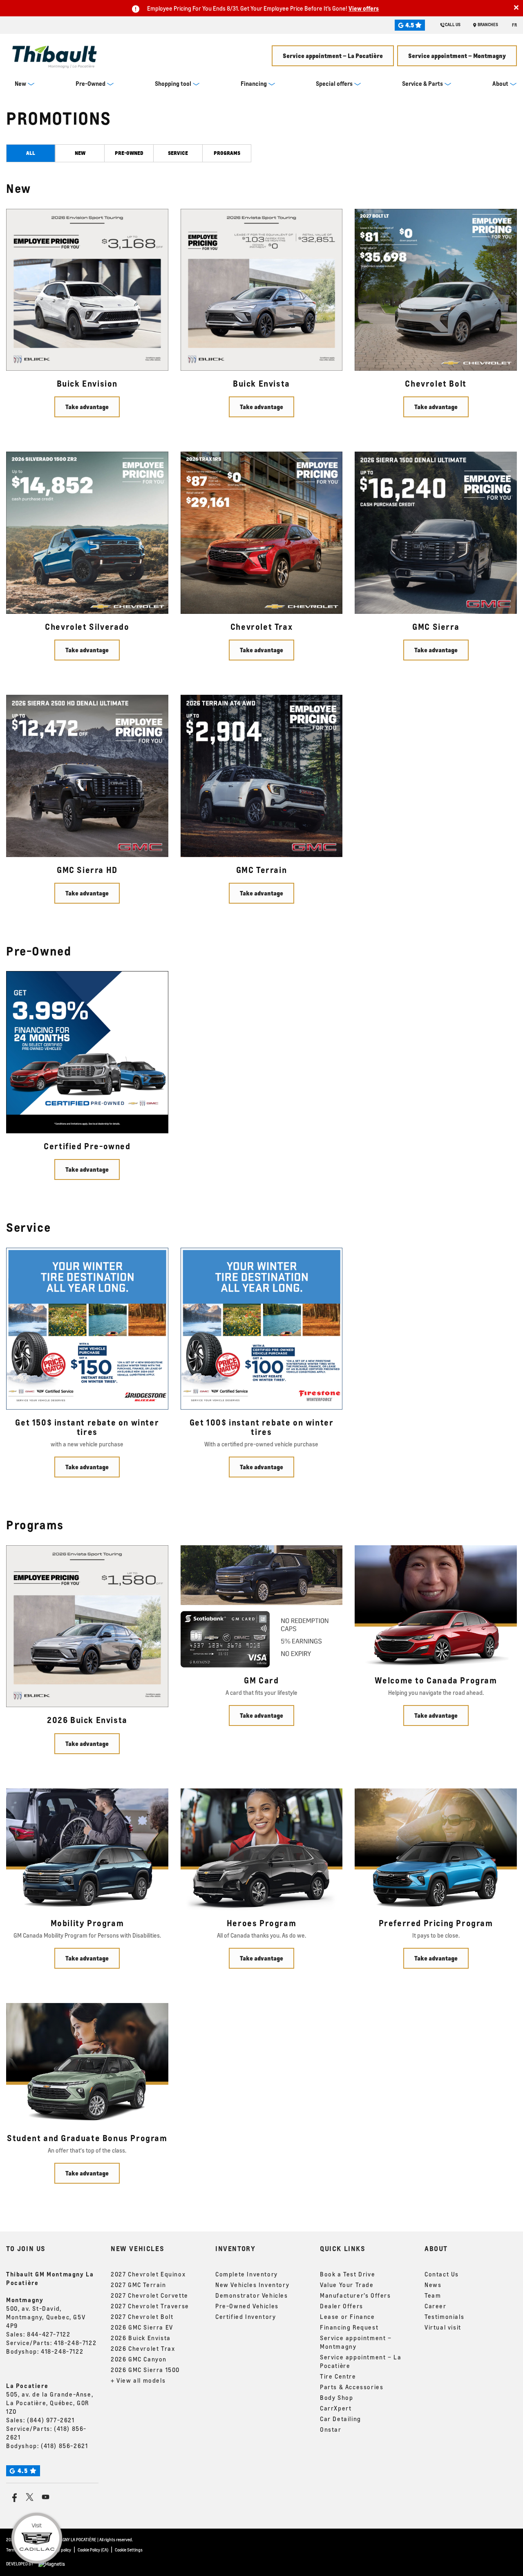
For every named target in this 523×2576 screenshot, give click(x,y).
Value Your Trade (347, 2285)
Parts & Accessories (352, 2387)
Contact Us (442, 2274)
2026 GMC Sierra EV (142, 2327)
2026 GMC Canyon (139, 2359)
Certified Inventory (246, 2316)
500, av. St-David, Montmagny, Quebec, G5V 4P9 (46, 2317)
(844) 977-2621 (51, 2420)
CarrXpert (336, 2408)
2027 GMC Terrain (139, 2285)
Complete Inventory (247, 2274)
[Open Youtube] (46, 2497)
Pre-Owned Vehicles (247, 2306)
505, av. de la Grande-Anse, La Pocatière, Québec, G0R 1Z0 (50, 2403)
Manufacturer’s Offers (355, 2295)
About (500, 83)
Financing (254, 83)
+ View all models (138, 2380)
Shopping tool (173, 83)
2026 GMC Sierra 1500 (145, 2370)
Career (436, 2306)
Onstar (331, 2429)
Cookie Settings (129, 2550)
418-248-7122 (75, 2343)
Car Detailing (341, 2419)
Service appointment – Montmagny (457, 56)
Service (178, 153)
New (20, 83)
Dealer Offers (342, 2306)
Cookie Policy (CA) (93, 2550)
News (433, 2285)
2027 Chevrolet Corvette (150, 2295)
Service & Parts (422, 83)
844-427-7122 (49, 2334)
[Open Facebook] (13, 2497)
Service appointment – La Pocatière (333, 56)
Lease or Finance (348, 2316)
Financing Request (349, 2327)
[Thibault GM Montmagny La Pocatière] (55, 54)
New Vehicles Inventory (252, 2285)
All (31, 153)
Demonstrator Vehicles (252, 2295)
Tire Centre (338, 2376)
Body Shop (336, 2397)
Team (433, 2295)
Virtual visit (443, 2327)
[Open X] (30, 2497)
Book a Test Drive (348, 2274)
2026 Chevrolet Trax (143, 2348)
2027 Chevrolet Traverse (150, 2306)
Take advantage (87, 407)
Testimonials (444, 2316)
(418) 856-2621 (64, 2446)
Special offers (334, 83)
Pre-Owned (91, 83)
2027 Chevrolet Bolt (142, 2316)
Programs (227, 153)
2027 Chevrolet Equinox (148, 2274)
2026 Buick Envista (141, 2338)
